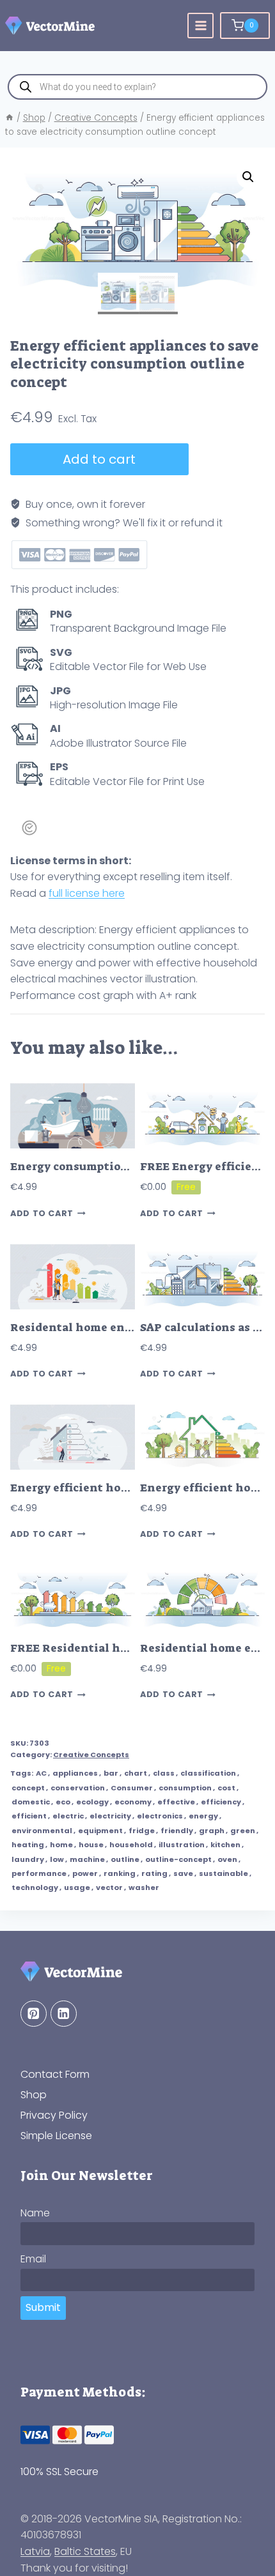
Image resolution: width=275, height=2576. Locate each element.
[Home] (10, 118)
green (243, 1831)
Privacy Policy (54, 2115)
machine (87, 1859)
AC (41, 1773)
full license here (87, 893)
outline (125, 1859)
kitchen (225, 1845)
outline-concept (178, 1859)
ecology (92, 1802)
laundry (28, 1859)
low (57, 1859)
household (131, 1845)
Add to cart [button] (42, 1213)
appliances (75, 1773)
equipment (100, 1831)
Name (35, 2213)
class (164, 1773)
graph (212, 1831)
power (85, 1873)
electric (68, 1816)
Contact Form (55, 2074)
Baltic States (85, 2551)
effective (176, 1802)
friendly (177, 1831)
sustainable (224, 1873)
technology (35, 1887)
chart (136, 1773)
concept (28, 1788)
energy (203, 1816)
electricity (110, 1816)
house (91, 1845)
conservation (78, 1788)
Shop (34, 2095)
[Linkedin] (64, 2014)
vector (109, 1887)
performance (39, 1873)
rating (154, 1873)
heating (28, 1845)
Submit (43, 2307)
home (61, 1845)
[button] (248, 177)
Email (33, 2259)
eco (63, 1802)
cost (226, 1788)
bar (111, 1773)
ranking (120, 1873)
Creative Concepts (91, 1755)
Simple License (56, 2136)
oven (227, 1859)
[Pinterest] (34, 2014)
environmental (42, 1831)
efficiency (221, 1802)
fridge (142, 1831)
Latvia (35, 2551)
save (183, 1873)
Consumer (132, 1788)
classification (208, 1773)
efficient (29, 1816)
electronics (160, 1816)
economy (133, 1802)
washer (144, 1887)
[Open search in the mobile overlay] (137, 87)
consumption (185, 1788)
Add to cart (99, 459)
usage (77, 1887)
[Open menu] (200, 26)
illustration (182, 1845)
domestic (31, 1802)
